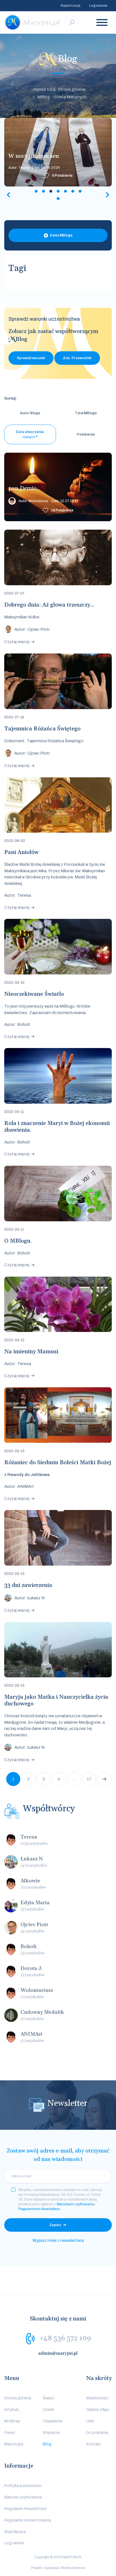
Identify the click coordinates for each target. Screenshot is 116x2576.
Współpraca (15, 2532)
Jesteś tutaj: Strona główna (59, 89)
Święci (49, 2398)
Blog (47, 2444)
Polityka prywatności (23, 2486)
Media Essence (73, 2568)
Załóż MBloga (61, 235)
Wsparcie (51, 2433)
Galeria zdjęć (98, 2410)
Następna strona (104, 1779)
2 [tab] (43, 191)
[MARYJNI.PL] (32, 22)
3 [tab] (51, 191)
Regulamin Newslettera (25, 2509)
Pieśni (10, 2433)
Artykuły (12, 2410)
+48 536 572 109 (65, 2338)
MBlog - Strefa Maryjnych (62, 97)
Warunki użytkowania (23, 2497)
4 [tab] (58, 191)
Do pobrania (97, 2433)
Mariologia (14, 2444)
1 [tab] (36, 191)
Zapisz (55, 2225)
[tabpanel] (58, 152)
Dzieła (48, 2410)
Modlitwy (12, 2421)
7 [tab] (80, 191)
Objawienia (53, 2421)
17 (89, 1779)
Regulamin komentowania (28, 2520)
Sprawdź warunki (31, 358)
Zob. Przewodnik (77, 358)
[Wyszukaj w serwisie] (72, 22)
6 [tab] (73, 191)
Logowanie (98, 6)
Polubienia (62, 176)
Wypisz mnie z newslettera (58, 2240)
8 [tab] (58, 199)
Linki (90, 2421)
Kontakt (94, 2444)
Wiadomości (97, 2398)
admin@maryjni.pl (58, 2353)
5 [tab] (65, 191)
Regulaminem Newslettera (39, 2209)
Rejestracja (71, 6)
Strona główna (18, 2398)
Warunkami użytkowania (75, 2204)
